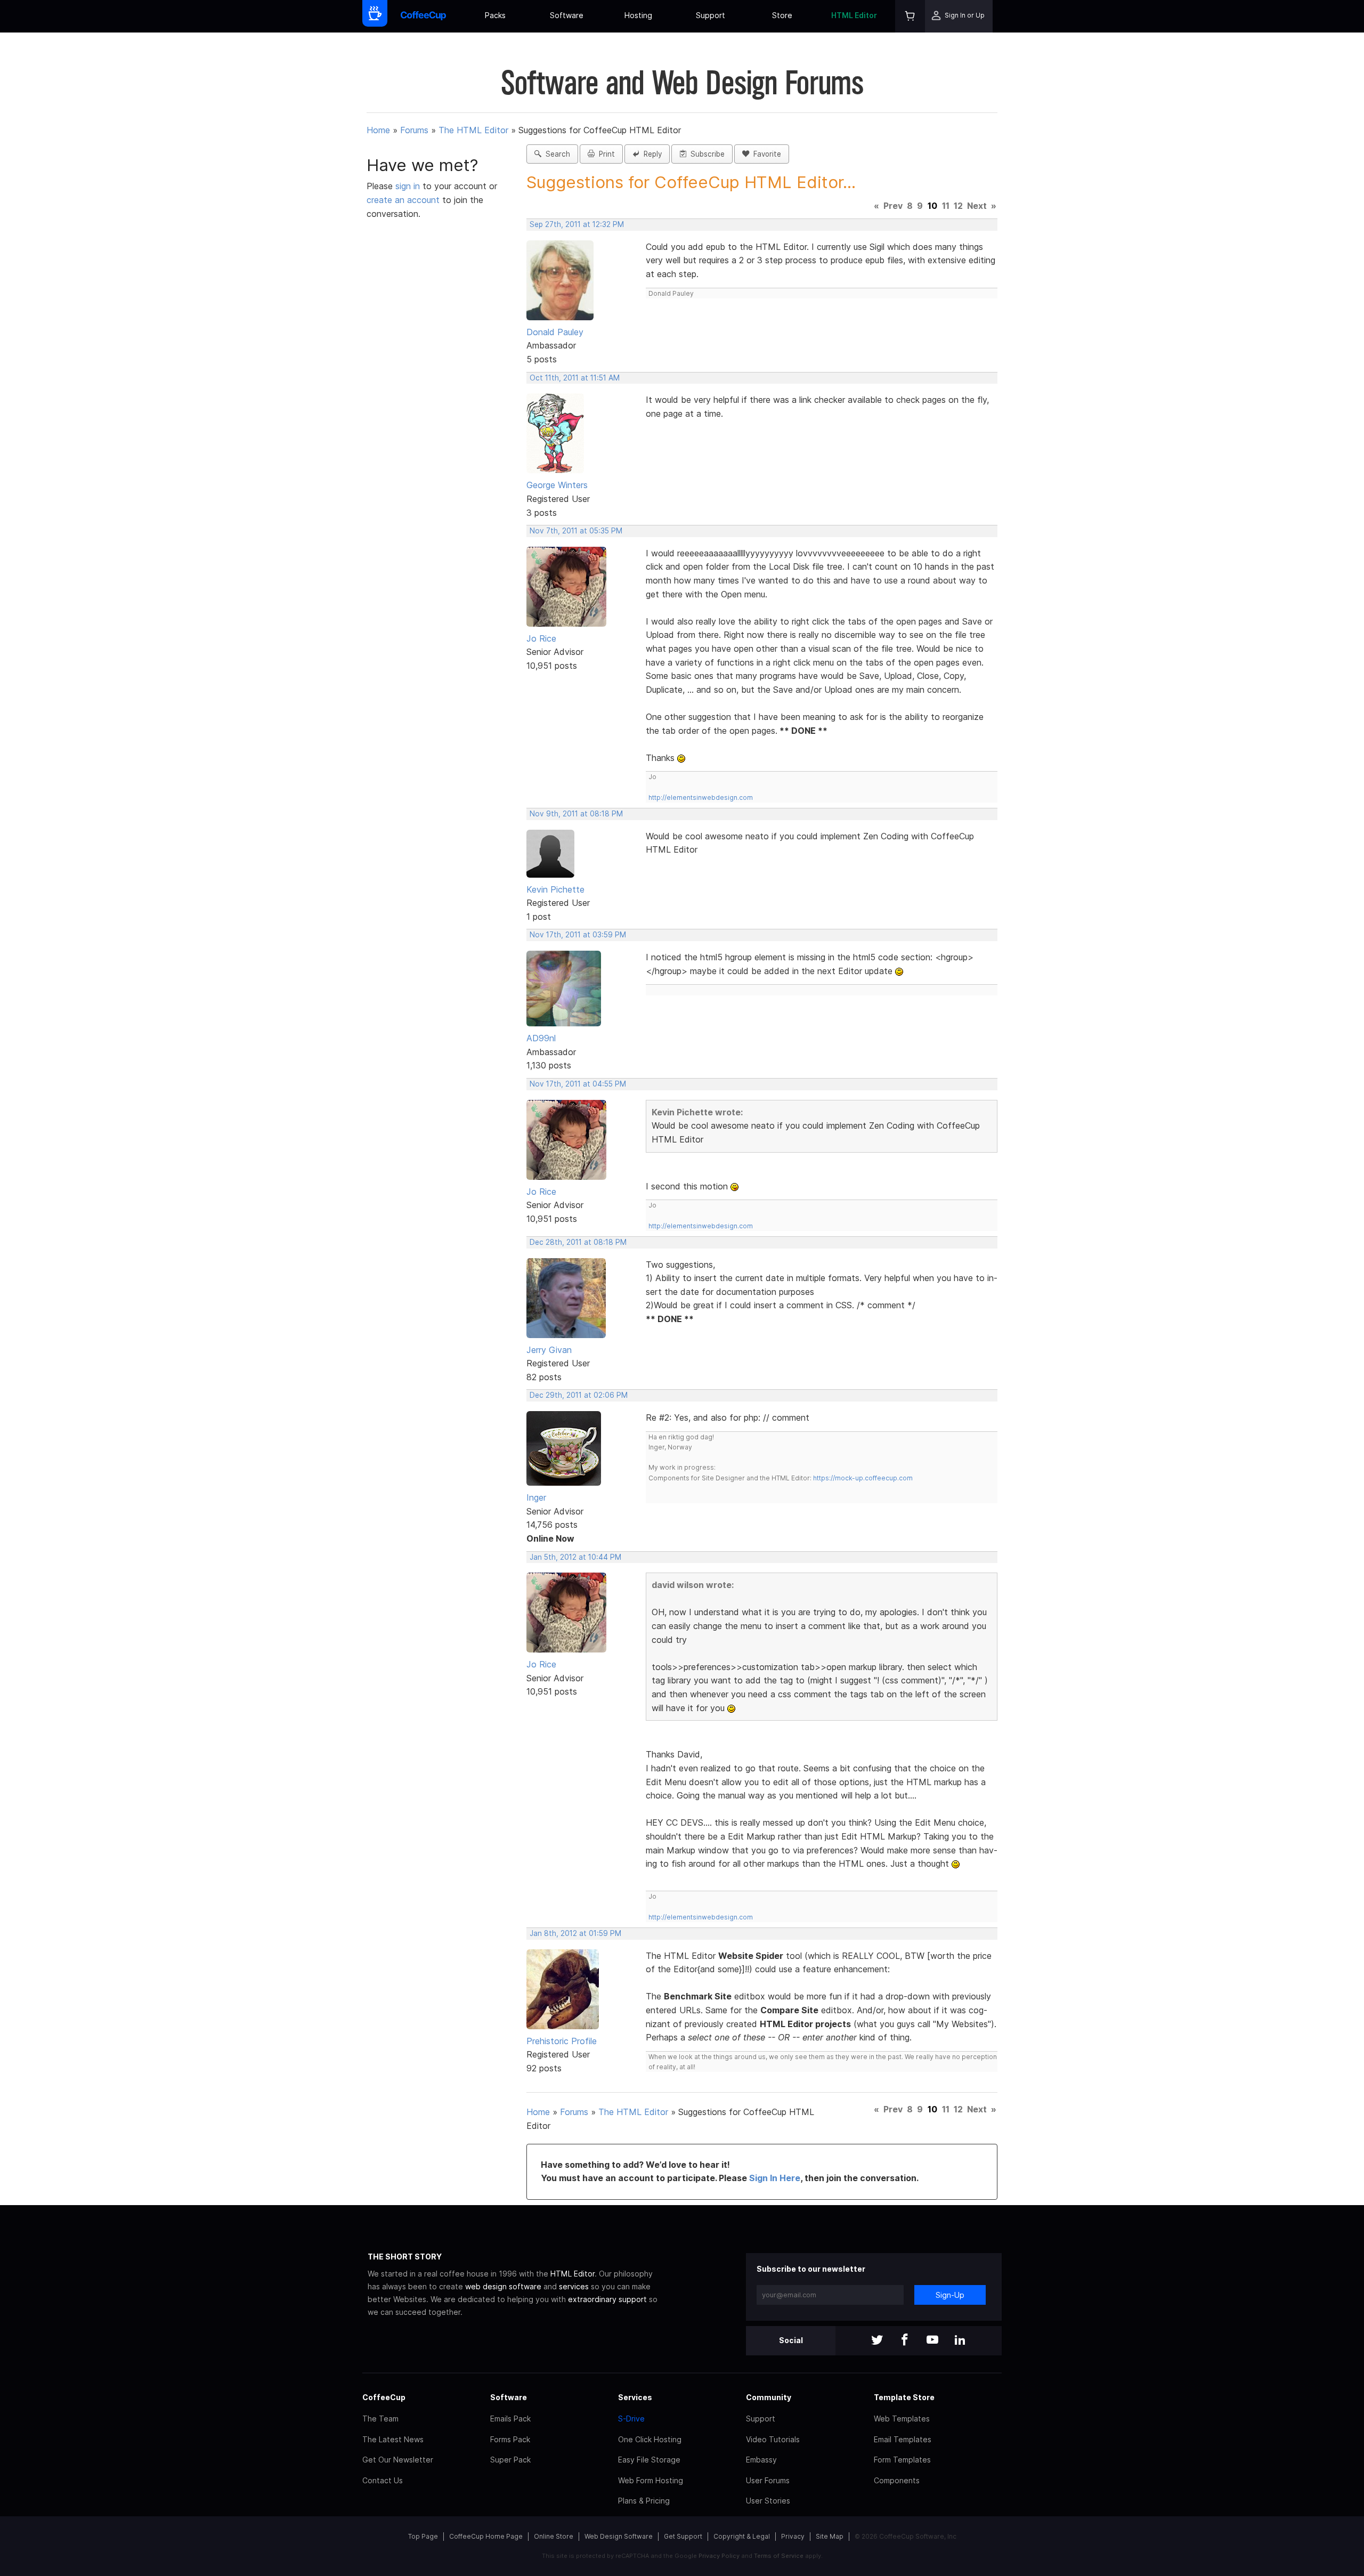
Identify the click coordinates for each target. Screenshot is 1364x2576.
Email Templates (903, 2439)
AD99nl (541, 1038)
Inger (536, 1497)
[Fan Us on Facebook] (905, 2341)
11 (946, 206)
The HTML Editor (473, 130)
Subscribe (705, 154)
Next (977, 206)
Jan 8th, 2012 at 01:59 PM (575, 1933)
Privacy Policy (719, 2556)
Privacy (793, 2536)
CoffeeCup (384, 2397)
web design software (503, 2286)
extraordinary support (607, 2299)
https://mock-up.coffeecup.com (863, 1478)
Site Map (830, 2536)
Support (711, 15)
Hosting (638, 15)
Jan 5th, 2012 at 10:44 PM (575, 1557)
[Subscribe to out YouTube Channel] (932, 2341)
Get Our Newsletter (398, 2460)
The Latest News (393, 2439)
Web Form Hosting (651, 2480)
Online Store (554, 2536)
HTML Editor (854, 15)
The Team (380, 2419)
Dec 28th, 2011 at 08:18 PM (578, 1242)
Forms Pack (510, 2439)
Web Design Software (619, 2536)
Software (567, 15)
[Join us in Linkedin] (960, 2341)
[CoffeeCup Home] (423, 16)
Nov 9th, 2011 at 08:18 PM (576, 814)
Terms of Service (779, 2556)
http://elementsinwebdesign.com (701, 797)
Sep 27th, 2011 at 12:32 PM (577, 224)
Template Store (904, 2397)
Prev (893, 206)
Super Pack (510, 2460)
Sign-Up (950, 2295)
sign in (409, 186)
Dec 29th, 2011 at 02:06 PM (579, 1395)
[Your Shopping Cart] (910, 16)
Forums (414, 130)
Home (378, 130)
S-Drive (631, 2419)
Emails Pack (510, 2419)
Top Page (423, 2536)
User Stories (768, 2501)
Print (605, 154)
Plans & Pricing (644, 2501)
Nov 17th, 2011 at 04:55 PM (578, 1084)
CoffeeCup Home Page (486, 2536)
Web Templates (902, 2419)
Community (769, 2397)
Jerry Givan (549, 1350)
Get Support (683, 2536)
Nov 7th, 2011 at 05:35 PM (576, 531)
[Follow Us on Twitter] (877, 2341)
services (574, 2286)
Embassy (761, 2460)
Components (897, 2480)
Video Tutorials (773, 2439)
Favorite (765, 154)
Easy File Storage (649, 2460)
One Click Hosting (650, 2439)
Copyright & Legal (742, 2536)
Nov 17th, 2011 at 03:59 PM (578, 935)
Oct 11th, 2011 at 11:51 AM (575, 378)
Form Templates (902, 2460)
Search (556, 154)
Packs (495, 15)
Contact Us (383, 2480)
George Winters (557, 485)
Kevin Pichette (555, 889)
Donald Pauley (555, 332)
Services (635, 2397)
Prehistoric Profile (562, 2041)
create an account (403, 200)
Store (782, 15)
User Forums (768, 2480)
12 (958, 206)
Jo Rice (541, 638)
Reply (651, 154)
